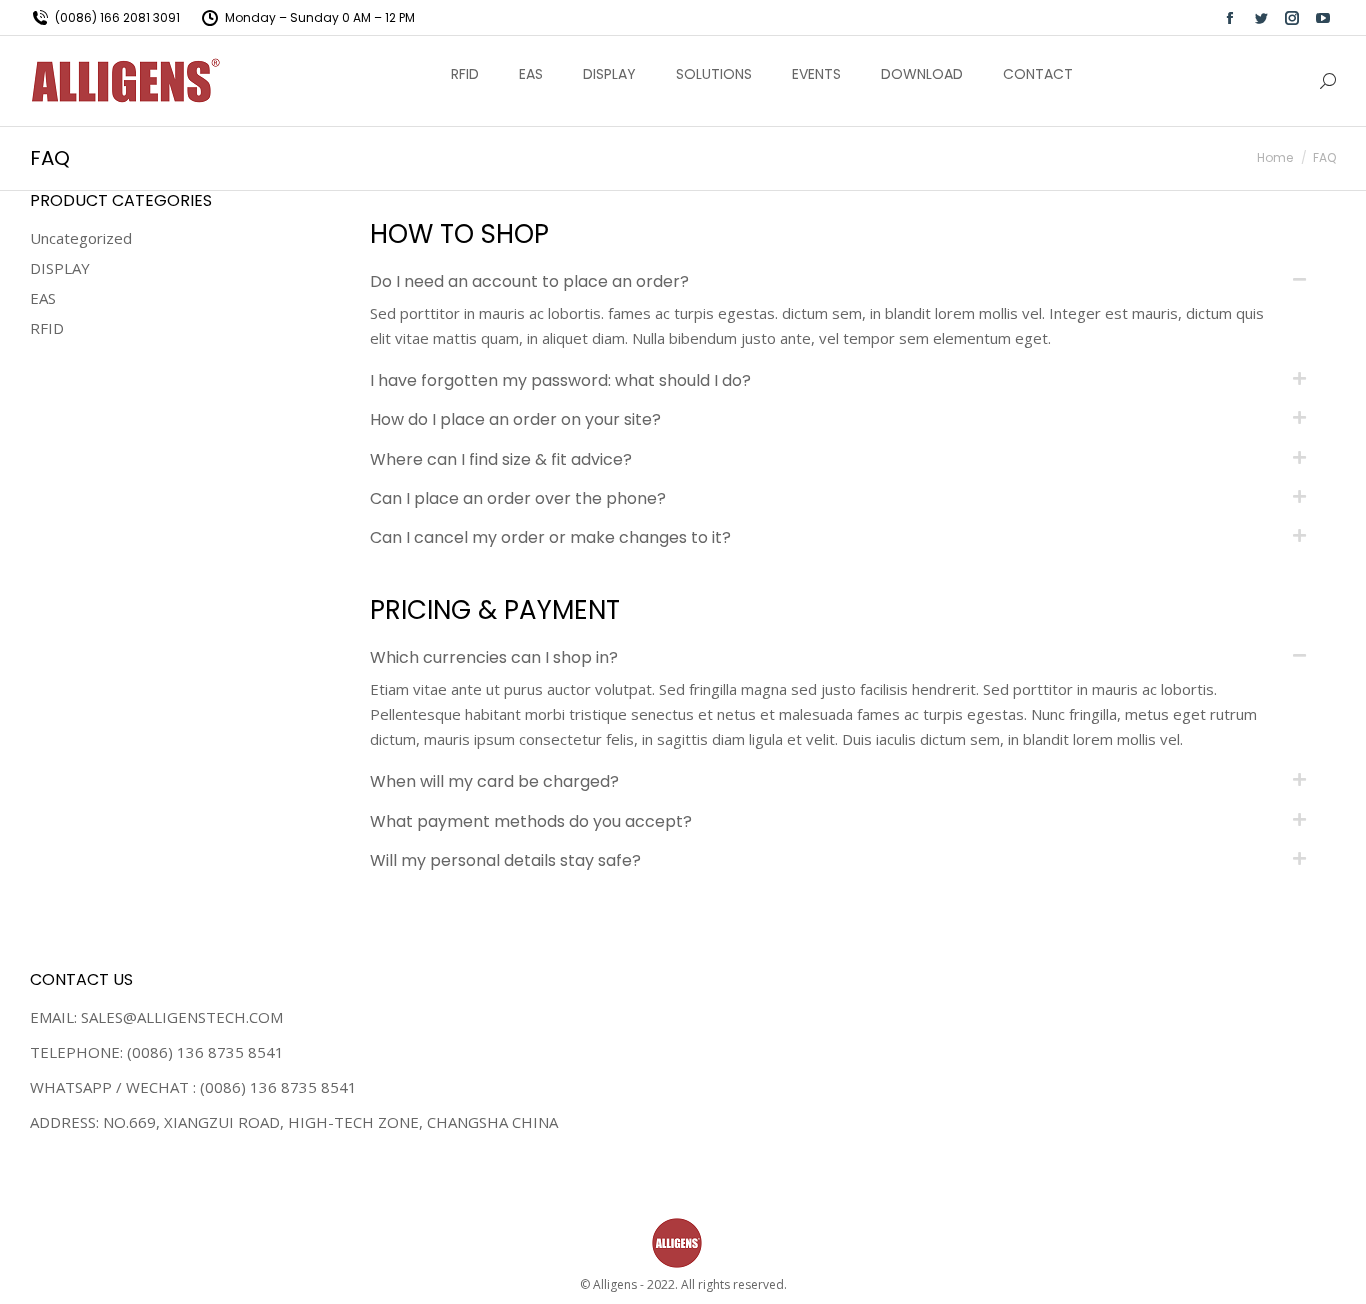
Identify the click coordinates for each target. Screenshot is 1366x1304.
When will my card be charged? (494, 781)
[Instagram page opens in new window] (1292, 18)
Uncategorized (81, 238)
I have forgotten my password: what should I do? (560, 380)
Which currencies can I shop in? (494, 657)
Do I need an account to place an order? (529, 281)
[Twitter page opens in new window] (1261, 18)
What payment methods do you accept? (531, 821)
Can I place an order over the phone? (518, 498)
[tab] (838, 281)
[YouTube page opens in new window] (1323, 18)
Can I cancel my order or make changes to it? (550, 537)
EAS (43, 298)
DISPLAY (60, 268)
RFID (47, 328)
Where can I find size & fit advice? (501, 459)
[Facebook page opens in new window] (1230, 18)
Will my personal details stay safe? (505, 860)
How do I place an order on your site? (515, 419)
